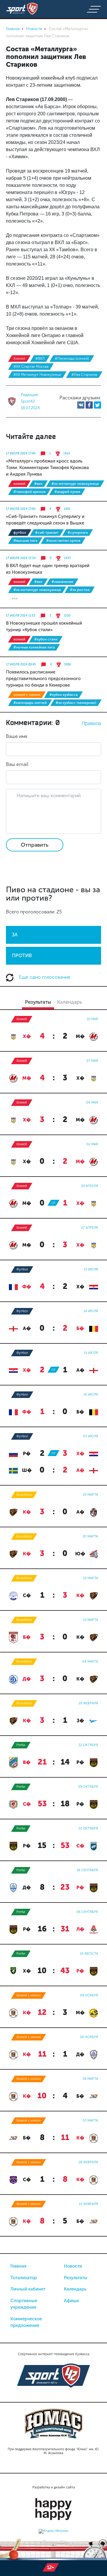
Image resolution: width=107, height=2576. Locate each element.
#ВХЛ (40, 359)
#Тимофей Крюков (29, 492)
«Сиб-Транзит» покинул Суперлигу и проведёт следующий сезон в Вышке (45, 520)
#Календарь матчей (30, 703)
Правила (92, 723)
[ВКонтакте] (81, 405)
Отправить (35, 845)
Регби (21, 1745)
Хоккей (19, 359)
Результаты (76, 2278)
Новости (73, 2266)
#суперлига (78, 533)
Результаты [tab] (38, 1002)
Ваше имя (17, 736)
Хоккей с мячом (27, 695)
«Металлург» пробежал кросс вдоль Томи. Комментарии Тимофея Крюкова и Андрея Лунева (47, 468)
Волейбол (24, 1495)
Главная (18, 2266)
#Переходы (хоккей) (72, 359)
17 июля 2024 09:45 (21, 665)
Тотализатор (24, 2278)
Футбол (20, 533)
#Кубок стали (46, 639)
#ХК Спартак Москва (31, 367)
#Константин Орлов (63, 541)
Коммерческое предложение (26, 2322)
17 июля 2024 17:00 (21, 509)
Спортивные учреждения (24, 2304)
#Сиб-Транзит (47, 533)
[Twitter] (97, 405)
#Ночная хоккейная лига (34, 647)
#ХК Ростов (80, 590)
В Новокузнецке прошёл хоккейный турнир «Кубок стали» (44, 626)
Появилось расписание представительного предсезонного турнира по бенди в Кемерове (43, 679)
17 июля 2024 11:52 (21, 616)
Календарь (75, 2289)
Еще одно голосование (44, 977)
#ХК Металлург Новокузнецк (37, 375)
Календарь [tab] (70, 1002)
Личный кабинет (28, 2289)
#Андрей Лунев (67, 492)
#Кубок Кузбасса (63, 695)
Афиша (71, 2301)
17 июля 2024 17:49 (21, 454)
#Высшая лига (25, 541)
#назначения (62, 582)
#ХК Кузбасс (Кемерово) (76, 703)
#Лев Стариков (84, 375)
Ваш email (17, 764)
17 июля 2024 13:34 (21, 558)
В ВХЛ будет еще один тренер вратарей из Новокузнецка (48, 569)
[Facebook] (89, 405)
